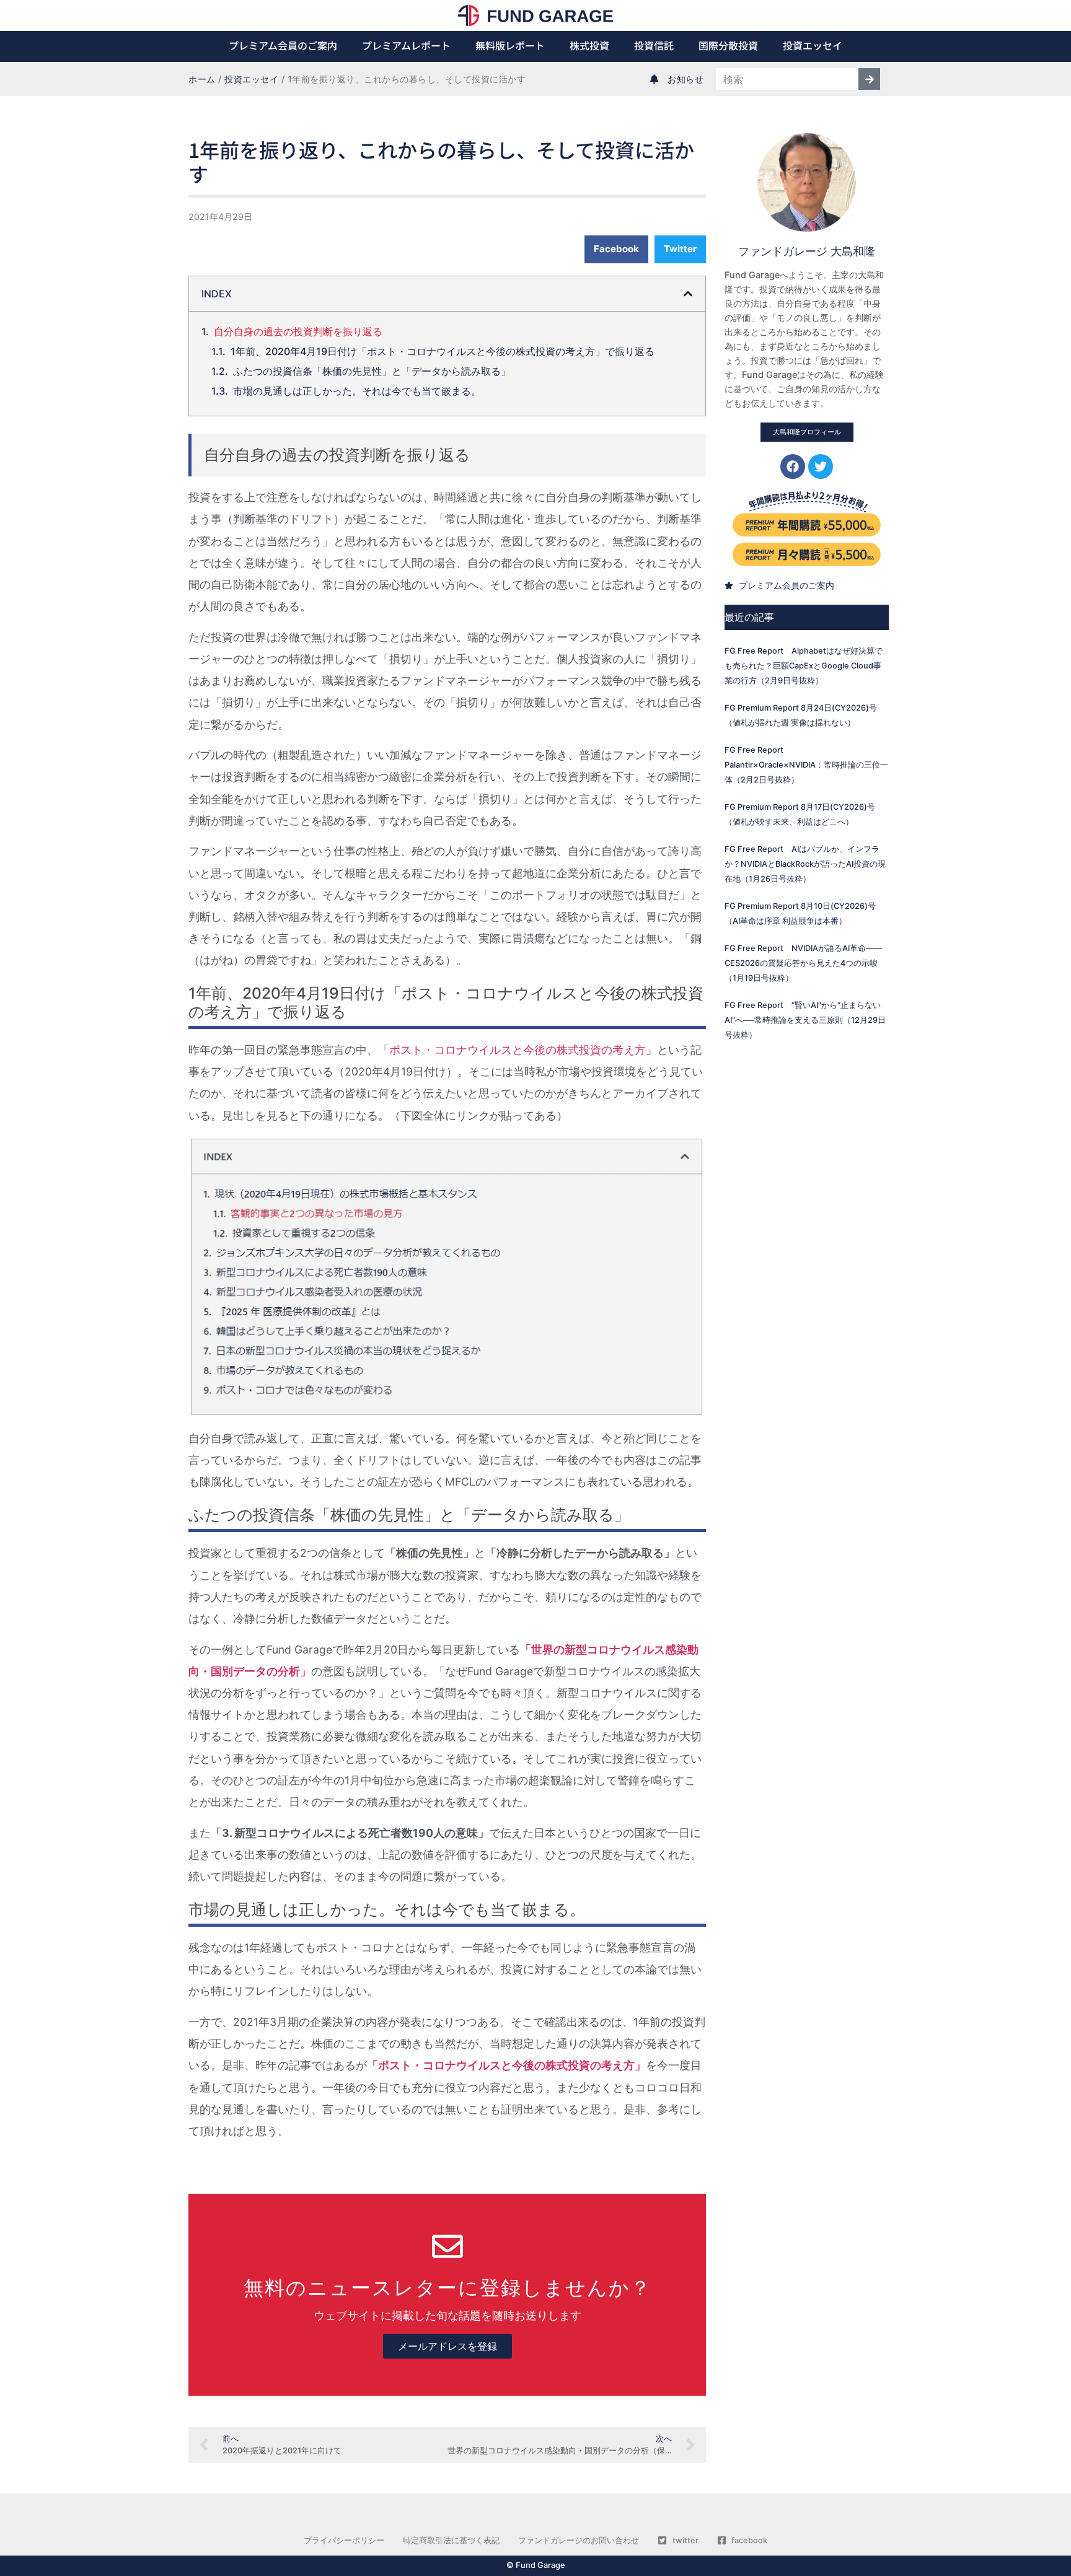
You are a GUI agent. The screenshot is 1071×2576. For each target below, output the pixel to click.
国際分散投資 (728, 45)
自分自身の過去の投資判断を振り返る (298, 331)
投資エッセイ (813, 45)
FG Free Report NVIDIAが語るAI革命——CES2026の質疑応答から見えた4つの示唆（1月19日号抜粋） (803, 963)
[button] (616, 249)
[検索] (869, 79)
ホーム (202, 79)
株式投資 (589, 45)
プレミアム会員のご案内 (283, 45)
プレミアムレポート (406, 45)
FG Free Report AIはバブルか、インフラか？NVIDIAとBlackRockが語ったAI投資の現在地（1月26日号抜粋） (805, 864)
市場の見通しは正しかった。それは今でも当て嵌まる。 (357, 391)
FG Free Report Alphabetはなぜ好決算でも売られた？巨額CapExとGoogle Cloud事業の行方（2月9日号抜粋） (804, 666)
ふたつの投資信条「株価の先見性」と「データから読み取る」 (372, 371)
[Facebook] (793, 467)
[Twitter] (821, 467)
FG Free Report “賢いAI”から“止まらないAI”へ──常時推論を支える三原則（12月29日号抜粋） (805, 1020)
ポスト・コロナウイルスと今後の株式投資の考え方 (518, 1050)
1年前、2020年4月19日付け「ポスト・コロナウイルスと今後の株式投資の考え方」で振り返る (443, 351)
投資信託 (654, 45)
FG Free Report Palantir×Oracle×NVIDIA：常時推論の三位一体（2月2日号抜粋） (806, 765)
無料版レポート (510, 45)
